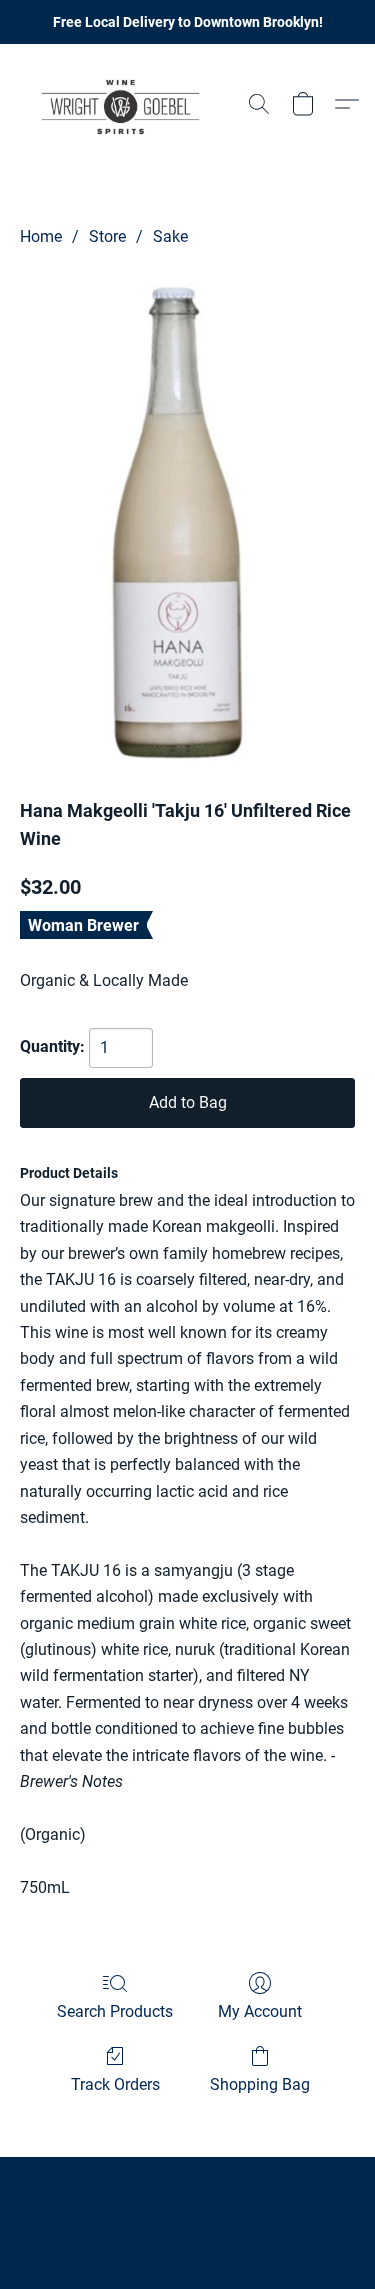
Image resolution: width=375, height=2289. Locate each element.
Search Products (115, 2011)
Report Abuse (188, 2201)
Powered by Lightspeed (187, 2235)
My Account (260, 2011)
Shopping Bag (260, 2084)
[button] (126, 104)
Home (41, 236)
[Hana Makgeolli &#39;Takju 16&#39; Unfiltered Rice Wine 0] (187, 518)
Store (107, 236)
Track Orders (115, 2084)
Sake (170, 236)
